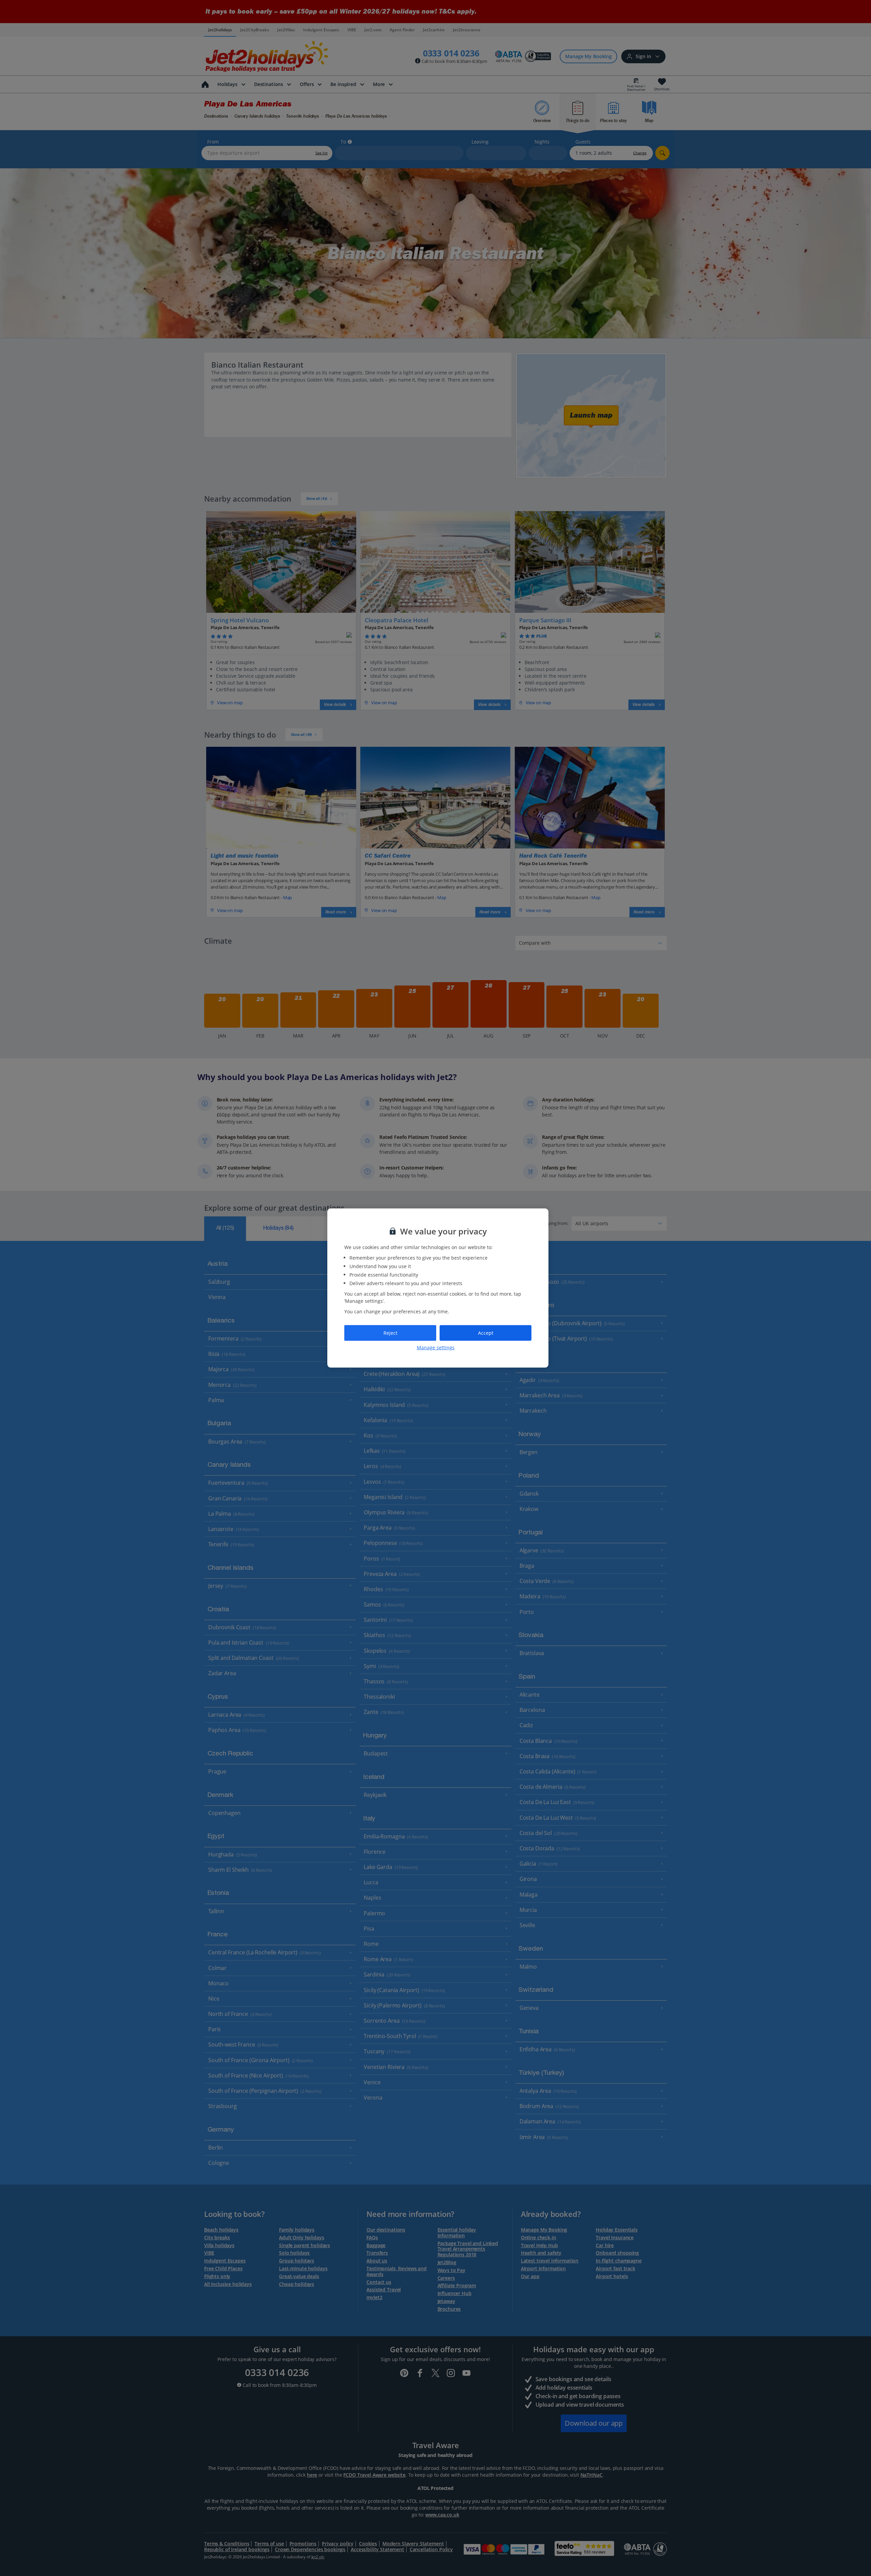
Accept (486, 1333)
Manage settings (436, 1347)
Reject (390, 1333)
